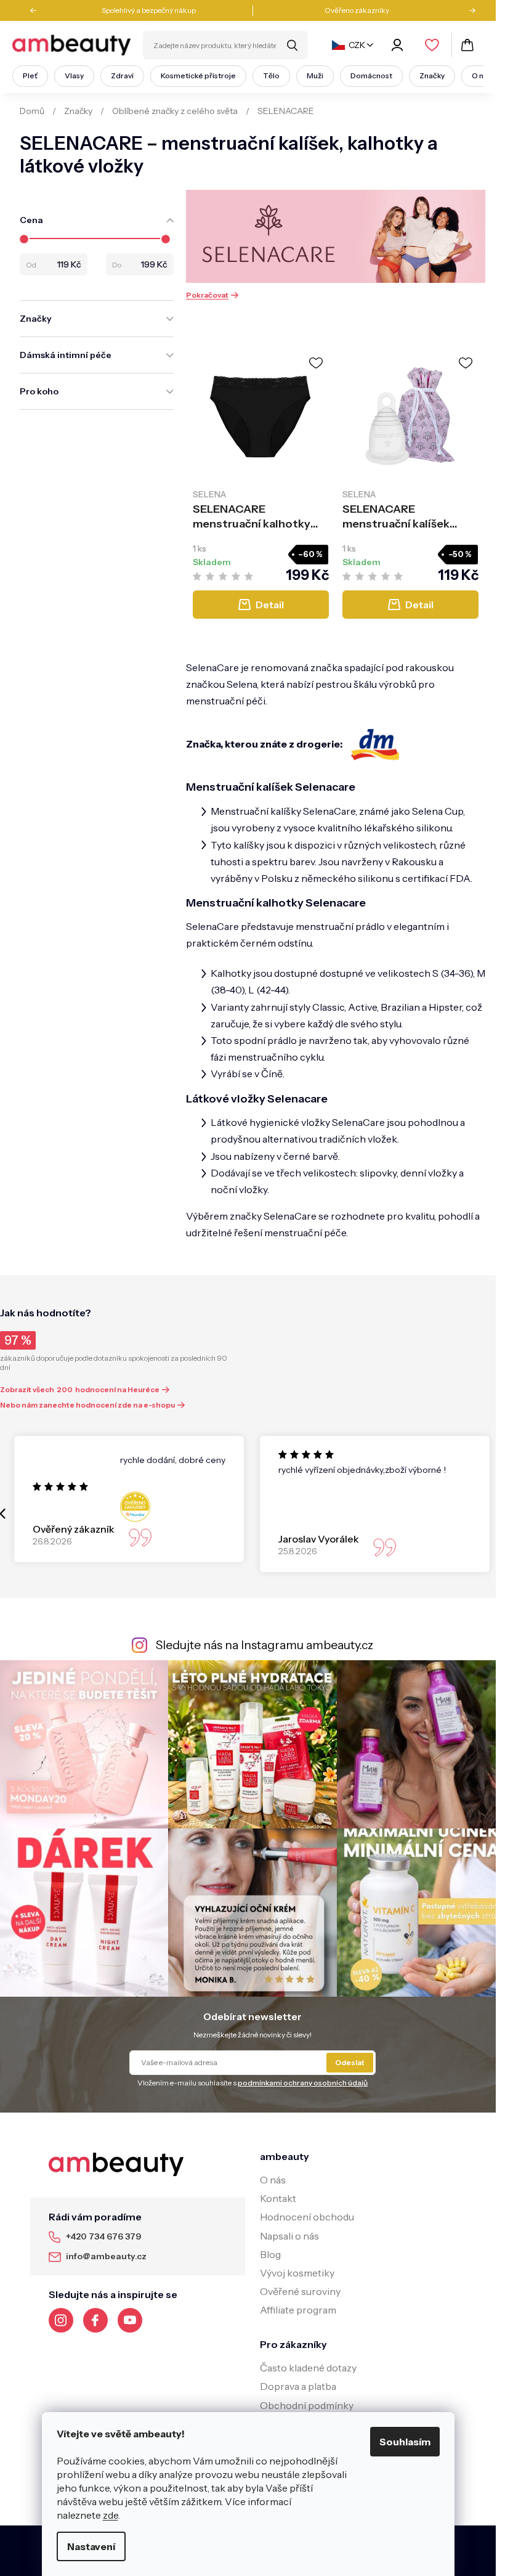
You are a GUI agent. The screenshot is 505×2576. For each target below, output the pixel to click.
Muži (315, 75)
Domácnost (371, 75)
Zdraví (122, 75)
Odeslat (350, 2062)
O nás (482, 75)
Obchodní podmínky (307, 2405)
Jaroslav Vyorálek (319, 1539)
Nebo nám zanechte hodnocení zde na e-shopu (87, 1405)
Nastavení (91, 2546)
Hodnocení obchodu (307, 2217)
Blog (270, 2254)
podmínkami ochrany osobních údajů (303, 2083)
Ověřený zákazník (74, 1529)
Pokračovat (207, 295)
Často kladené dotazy (308, 2368)
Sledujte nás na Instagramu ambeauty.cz (265, 1645)
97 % (18, 1340)
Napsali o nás (289, 2236)
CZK (357, 45)
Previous (38, 10)
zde (111, 2515)
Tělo (271, 75)
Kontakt (278, 2198)
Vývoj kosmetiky (297, 2273)
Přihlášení (399, 45)
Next (468, 10)
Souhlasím (405, 2442)
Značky (432, 75)
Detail (270, 605)
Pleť (30, 75)
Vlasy (74, 75)
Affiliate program (298, 2310)
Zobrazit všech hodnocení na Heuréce (80, 1389)
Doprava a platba (298, 2386)
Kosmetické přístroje (198, 75)
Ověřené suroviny (300, 2291)
